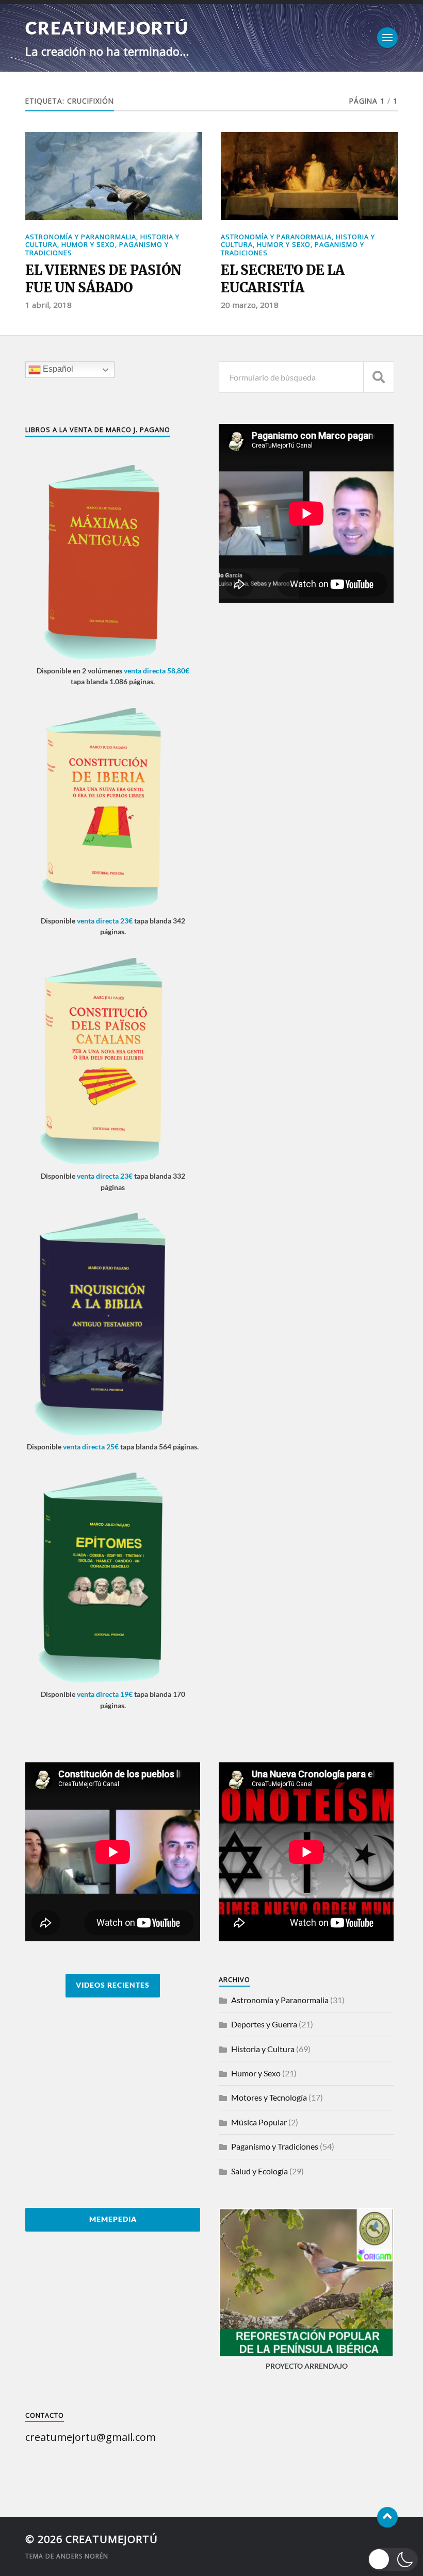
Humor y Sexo (88, 244)
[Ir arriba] (387, 2517)
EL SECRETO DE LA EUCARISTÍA (283, 279)
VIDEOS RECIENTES (113, 1985)
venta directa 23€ (105, 921)
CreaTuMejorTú (107, 28)
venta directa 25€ (91, 1447)
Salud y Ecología (259, 2171)
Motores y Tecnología (269, 2097)
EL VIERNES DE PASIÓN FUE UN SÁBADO (103, 279)
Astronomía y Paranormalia (81, 237)
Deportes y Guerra (264, 2024)
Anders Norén (82, 2556)
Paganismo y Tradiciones (275, 2146)
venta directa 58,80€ (157, 671)
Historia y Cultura (263, 2049)
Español (57, 369)
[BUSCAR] (379, 377)
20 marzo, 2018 (250, 305)
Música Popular (259, 2122)
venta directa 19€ (105, 1694)
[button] (393, 2560)
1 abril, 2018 (48, 305)
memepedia (113, 2219)
